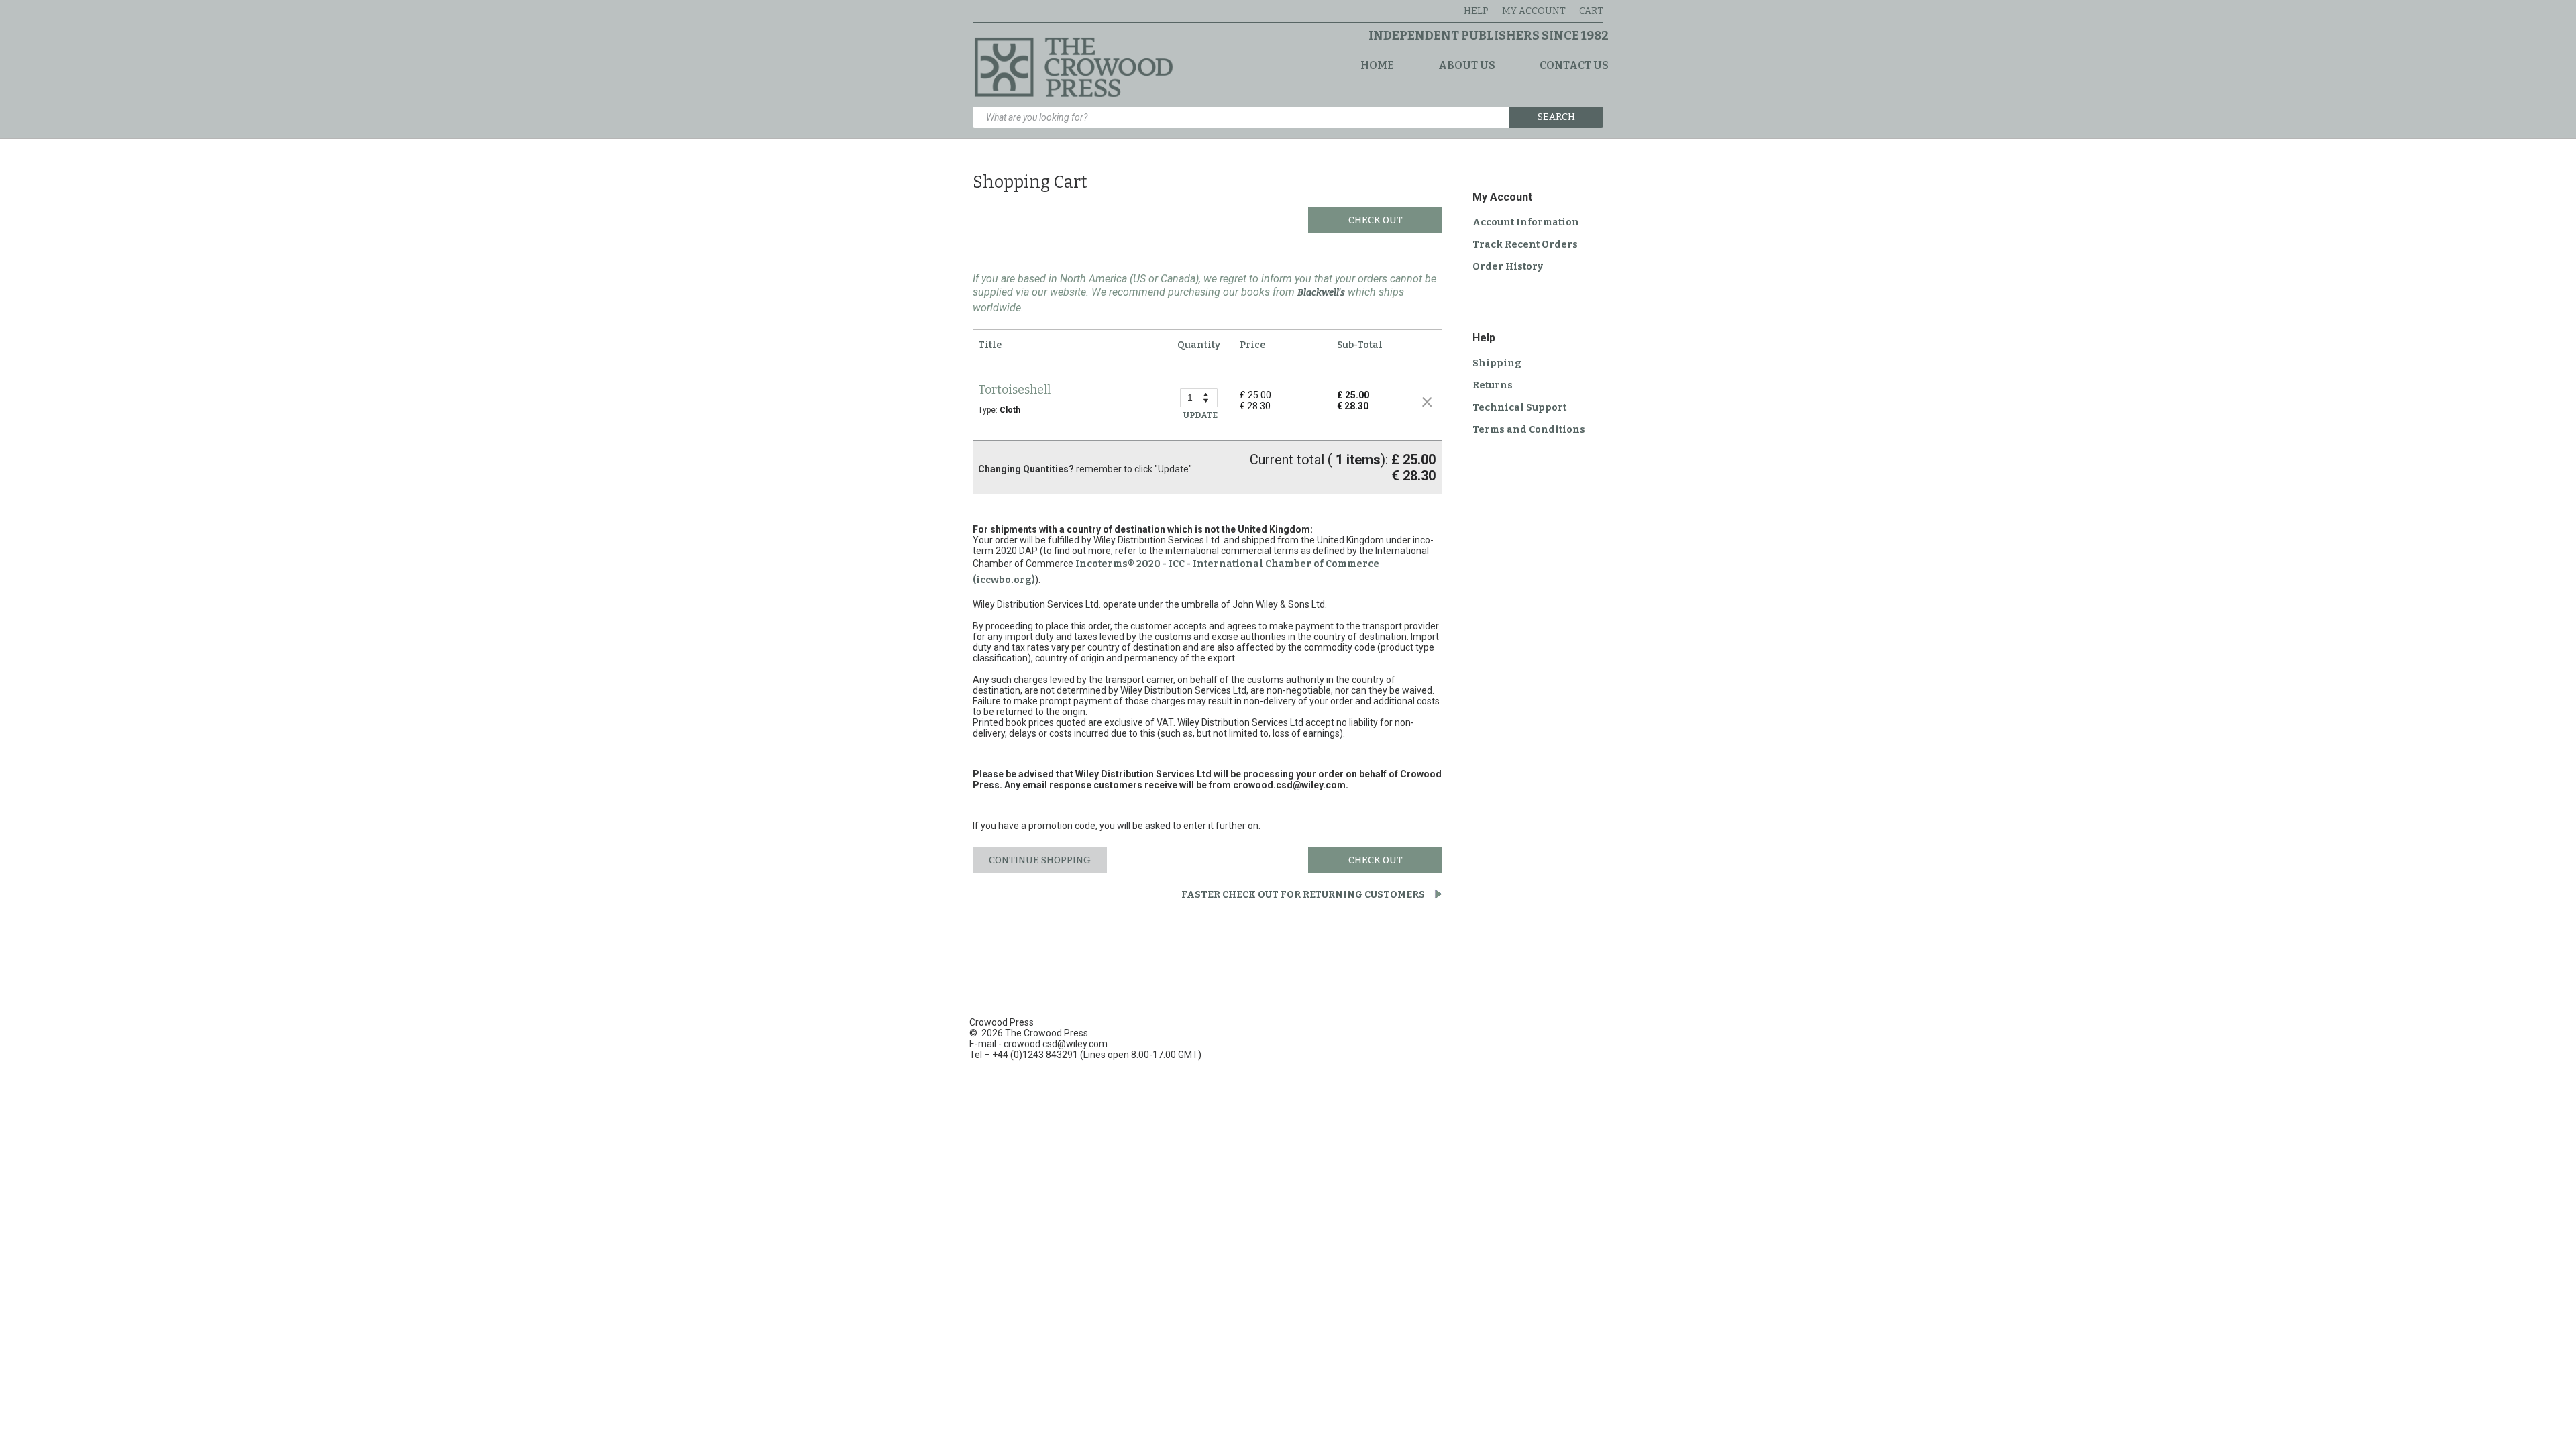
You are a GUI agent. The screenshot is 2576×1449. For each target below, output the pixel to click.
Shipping (1497, 363)
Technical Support (1519, 408)
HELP (1476, 11)
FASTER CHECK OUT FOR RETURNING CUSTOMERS (1304, 895)
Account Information (1526, 222)
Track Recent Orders (1525, 245)
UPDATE (1200, 415)
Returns (1493, 385)
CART (1591, 11)
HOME (1377, 65)
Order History (1508, 267)
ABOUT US (1467, 65)
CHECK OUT (1376, 220)
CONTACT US (1574, 65)
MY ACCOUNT (1534, 11)
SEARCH (1556, 117)
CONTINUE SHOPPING (1040, 860)
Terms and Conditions (1529, 430)
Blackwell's (1321, 293)
